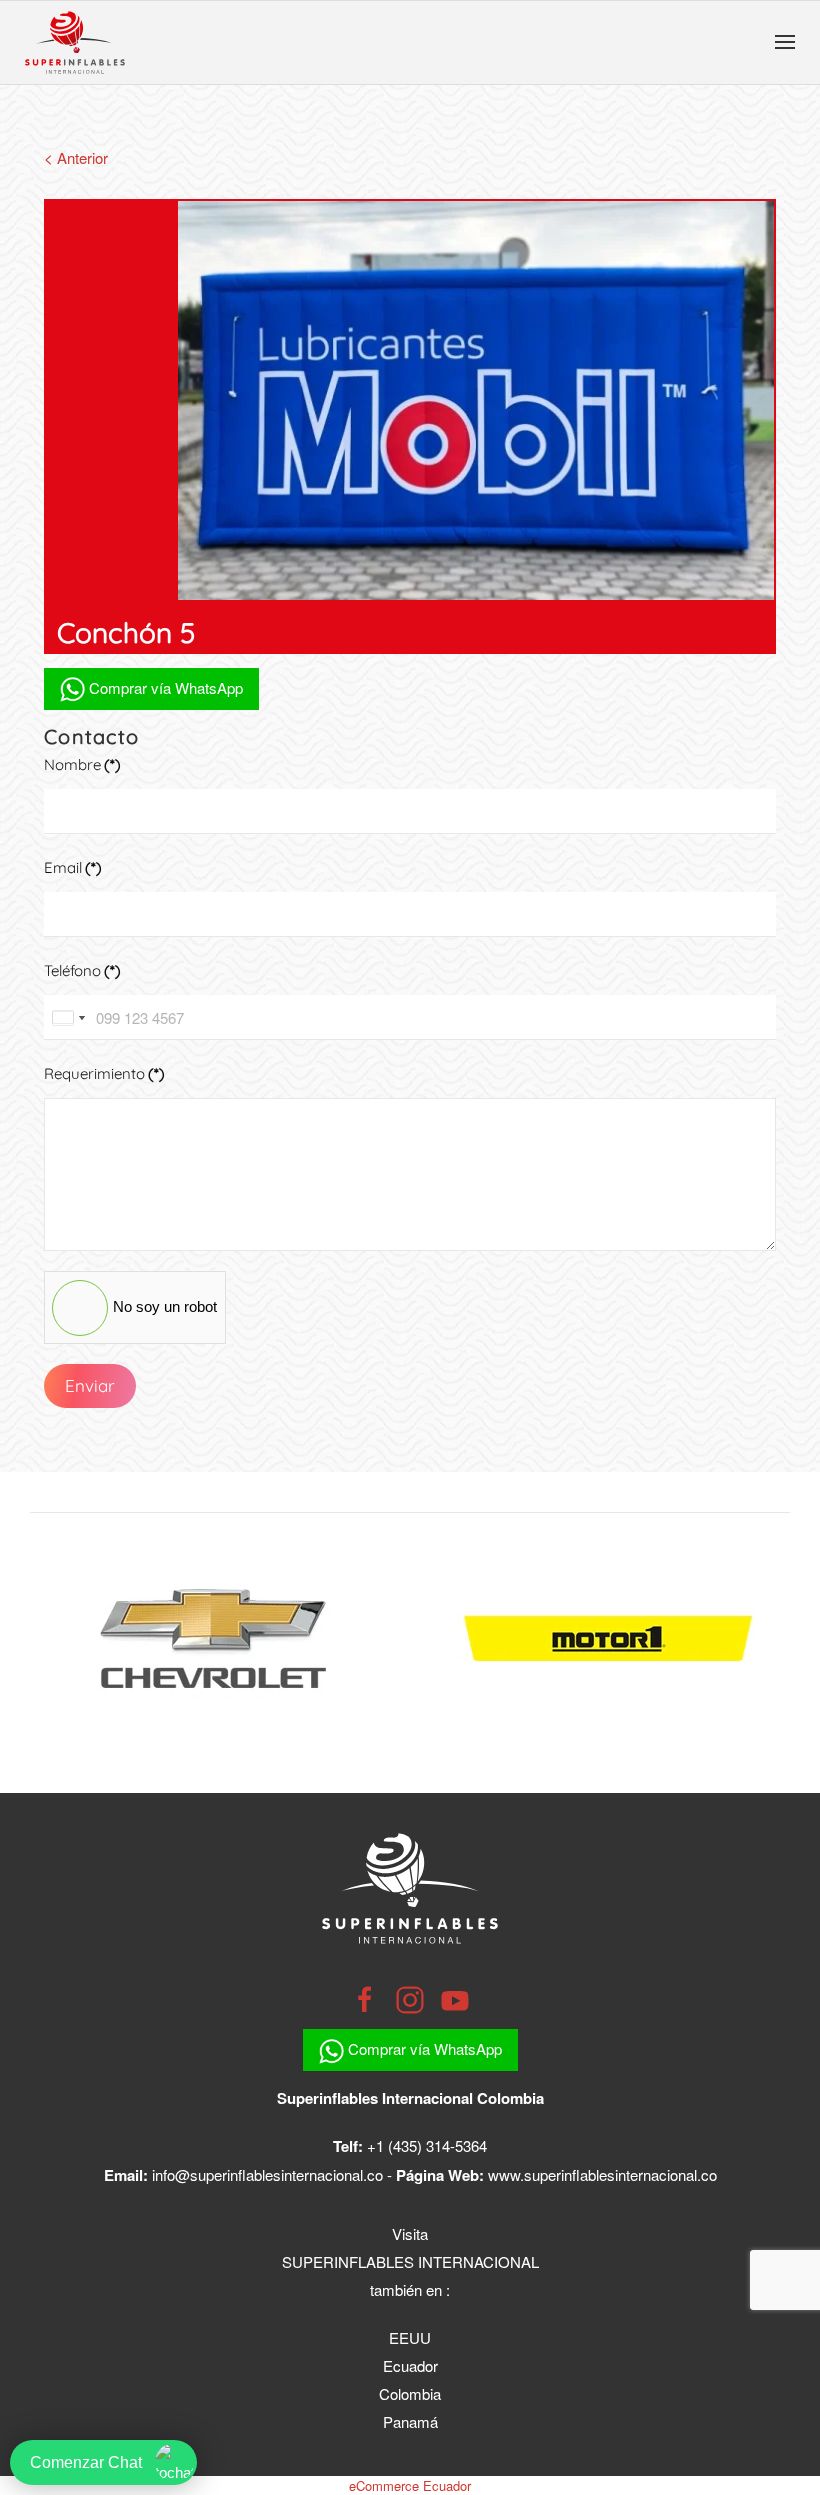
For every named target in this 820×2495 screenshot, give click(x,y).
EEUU (410, 2337)
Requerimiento (104, 1073)
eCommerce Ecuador (410, 2485)
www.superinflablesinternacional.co (602, 2174)
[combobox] (68, 1017)
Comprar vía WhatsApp (164, 687)
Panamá (410, 2421)
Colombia (410, 2393)
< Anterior (76, 157)
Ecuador (410, 2365)
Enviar (90, 1385)
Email (73, 867)
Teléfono (82, 970)
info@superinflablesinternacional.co (267, 2174)
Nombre (82, 764)
